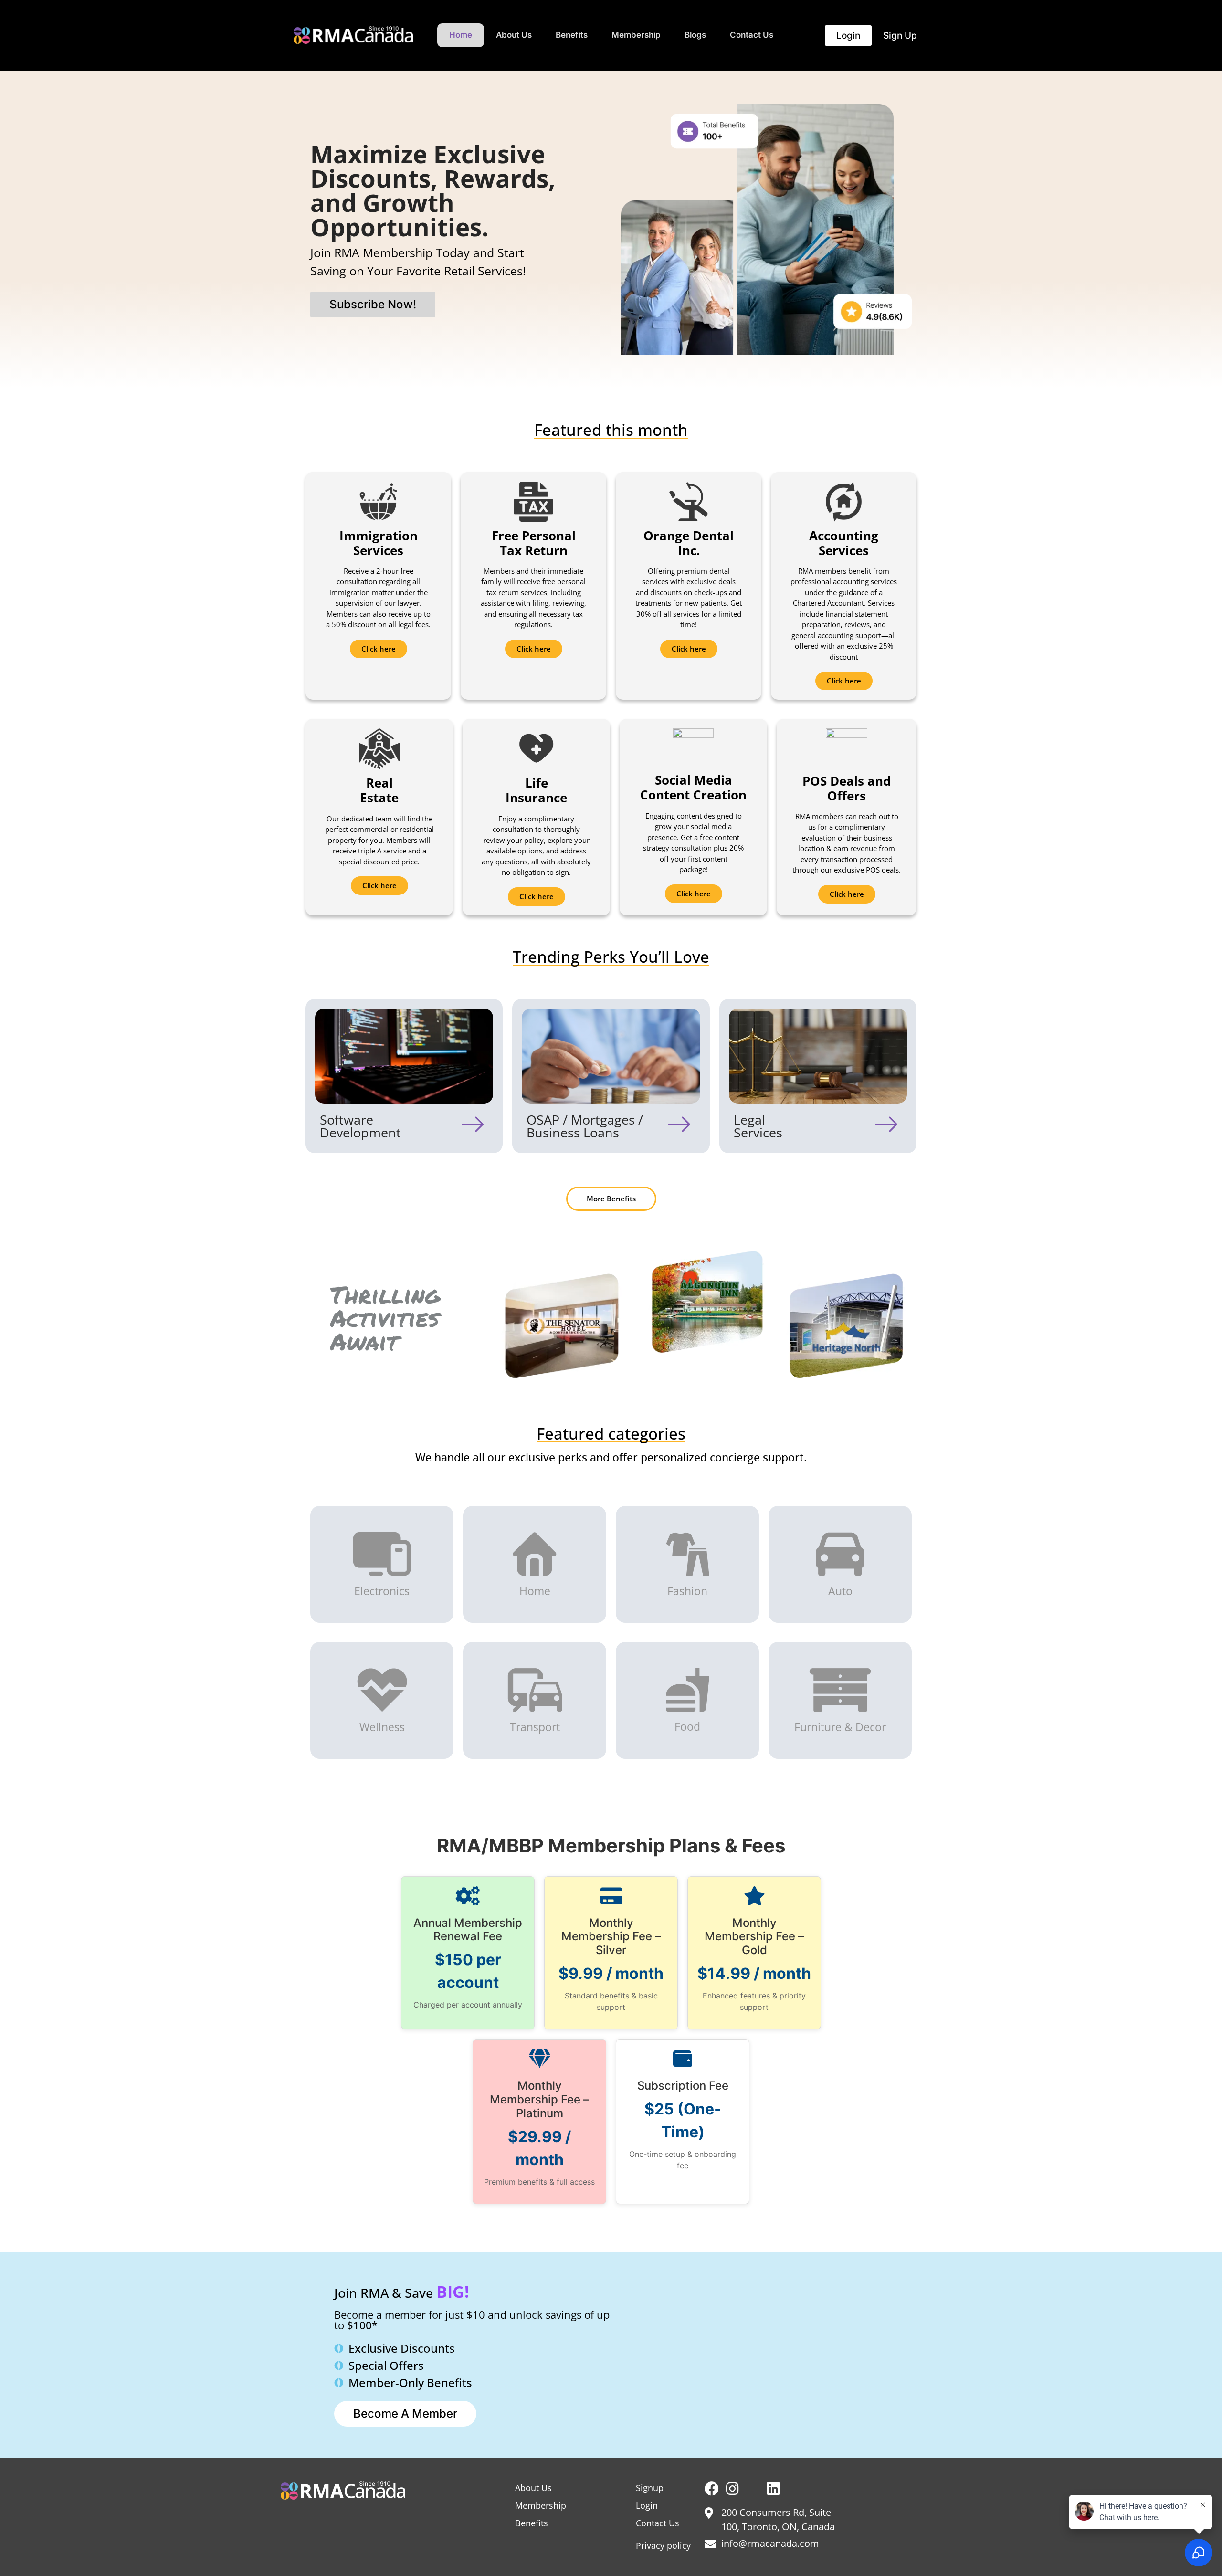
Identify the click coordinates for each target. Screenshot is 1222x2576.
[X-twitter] (753, 2489)
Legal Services (758, 1126)
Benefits (572, 35)
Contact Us (752, 35)
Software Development (360, 1126)
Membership (636, 35)
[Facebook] (712, 2489)
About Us (514, 35)
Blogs (695, 35)
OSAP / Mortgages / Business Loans (585, 1126)
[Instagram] (732, 2489)
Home (461, 35)
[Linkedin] (773, 2489)
